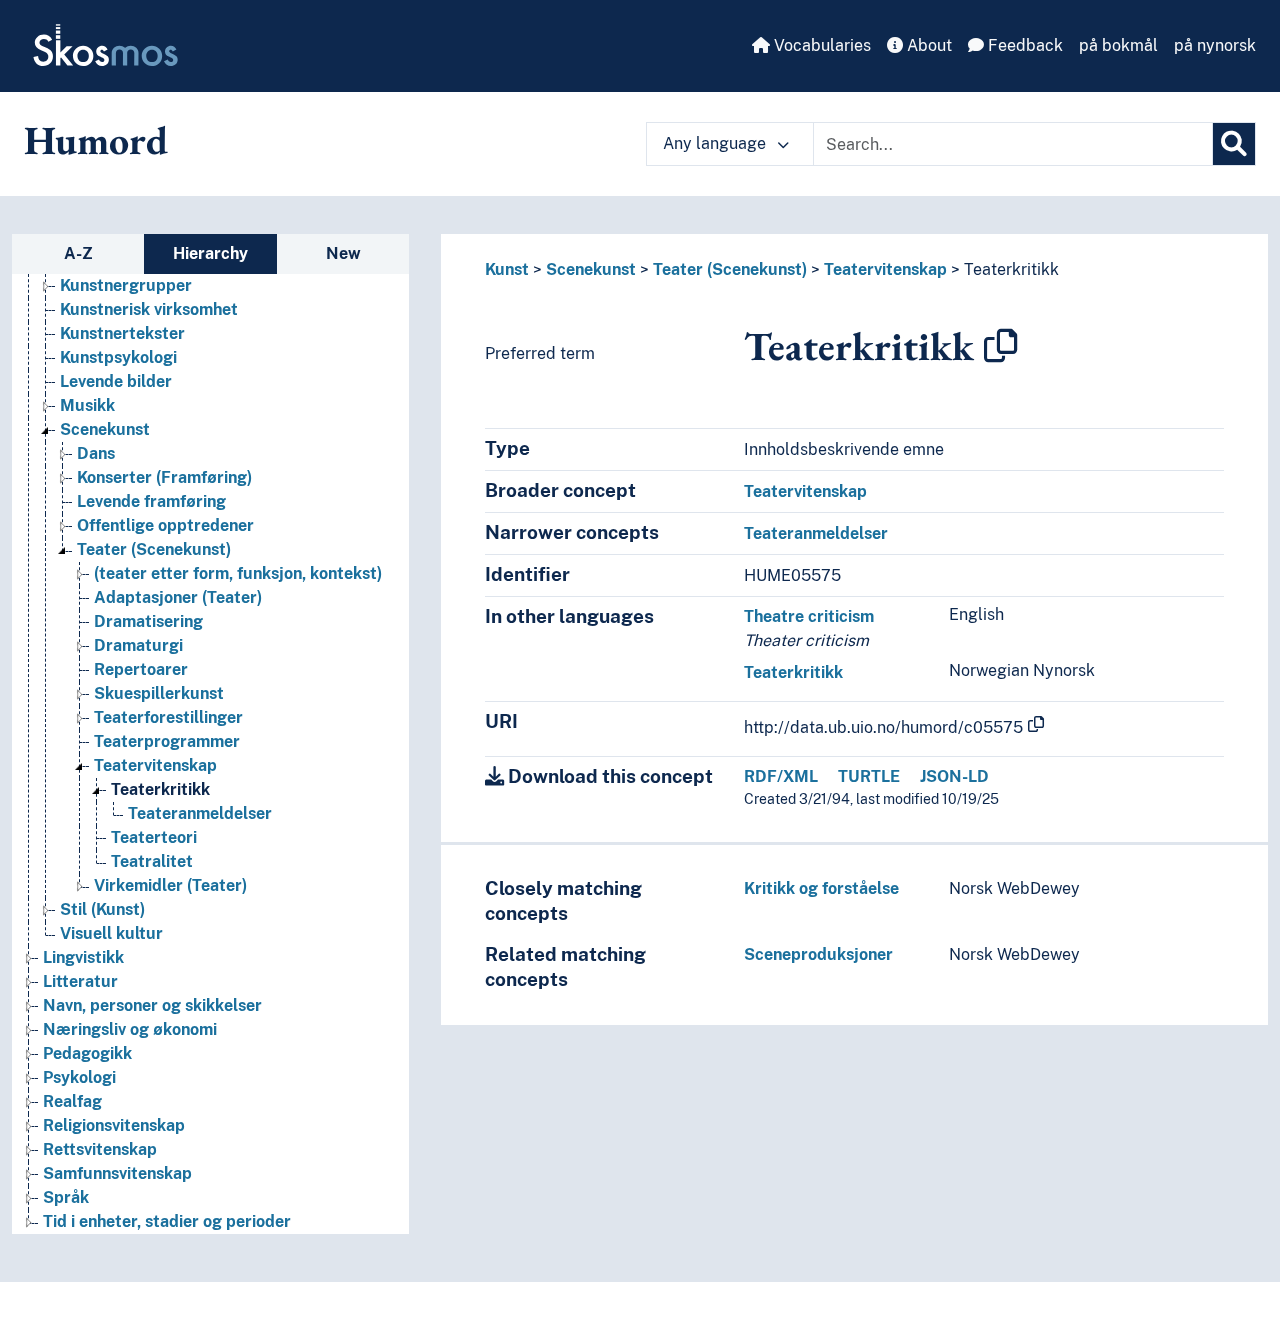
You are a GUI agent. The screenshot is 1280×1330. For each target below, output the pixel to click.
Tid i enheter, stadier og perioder (167, 1221)
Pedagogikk (87, 1053)
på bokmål (1118, 45)
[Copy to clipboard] (1001, 346)
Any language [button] (716, 143)
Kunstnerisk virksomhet (149, 309)
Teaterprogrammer (167, 741)
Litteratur (80, 981)
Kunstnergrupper (126, 285)
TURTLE (869, 776)
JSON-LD (954, 776)
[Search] (1234, 144)
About (927, 45)
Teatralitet (152, 861)
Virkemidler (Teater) (170, 885)
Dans (96, 453)
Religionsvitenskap (114, 1125)
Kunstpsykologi (118, 357)
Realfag (72, 1101)
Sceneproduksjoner (818, 954)
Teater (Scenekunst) (154, 549)
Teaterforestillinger (168, 717)
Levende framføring (151, 501)
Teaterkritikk (160, 789)
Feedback (1023, 45)
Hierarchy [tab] (210, 253)
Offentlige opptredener (165, 525)
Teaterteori (154, 837)
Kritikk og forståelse (821, 888)
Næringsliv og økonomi (130, 1029)
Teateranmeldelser (200, 813)
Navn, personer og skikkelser (152, 1005)
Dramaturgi (138, 645)
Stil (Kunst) (102, 909)
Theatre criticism (809, 616)
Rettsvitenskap (100, 1149)
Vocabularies (820, 45)
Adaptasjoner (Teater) (178, 597)
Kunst (507, 269)
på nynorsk (1215, 45)
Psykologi (79, 1077)
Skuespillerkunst (159, 693)
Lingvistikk (83, 957)
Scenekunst (105, 429)
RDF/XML (781, 776)
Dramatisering (148, 621)
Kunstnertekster (122, 333)
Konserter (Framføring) (164, 477)
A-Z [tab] (78, 253)
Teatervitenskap (155, 765)
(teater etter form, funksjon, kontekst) (238, 573)
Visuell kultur (111, 933)
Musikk (87, 405)
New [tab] (343, 253)
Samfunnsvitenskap (117, 1173)
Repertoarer (141, 669)
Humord (96, 140)
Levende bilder (116, 381)
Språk (66, 1197)
